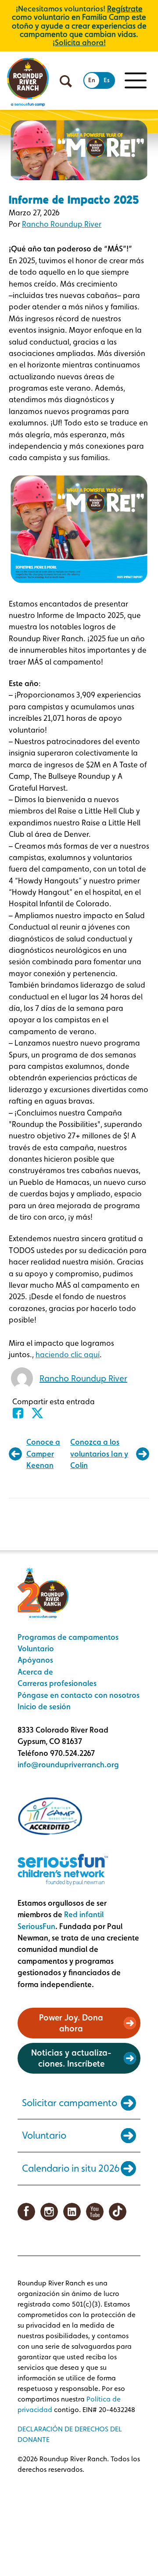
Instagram (49, 2212)
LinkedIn (72, 2212)
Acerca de (35, 1672)
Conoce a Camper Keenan (43, 1453)
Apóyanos (35, 1660)
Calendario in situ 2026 (71, 2168)
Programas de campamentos (68, 1637)
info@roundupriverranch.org (68, 1764)
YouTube (95, 2212)
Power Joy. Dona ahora (71, 2023)
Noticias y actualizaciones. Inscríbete (71, 2058)
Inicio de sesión (44, 1706)
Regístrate (125, 9)
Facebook (21, 1413)
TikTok (118, 2212)
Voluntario (36, 1648)
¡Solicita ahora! (79, 42)
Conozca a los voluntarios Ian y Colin (99, 1453)
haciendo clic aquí (68, 1354)
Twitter (40, 1413)
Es (107, 80)
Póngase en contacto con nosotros (79, 1695)
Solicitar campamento (70, 2103)
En (92, 80)
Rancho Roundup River (62, 224)
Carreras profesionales (57, 1683)
